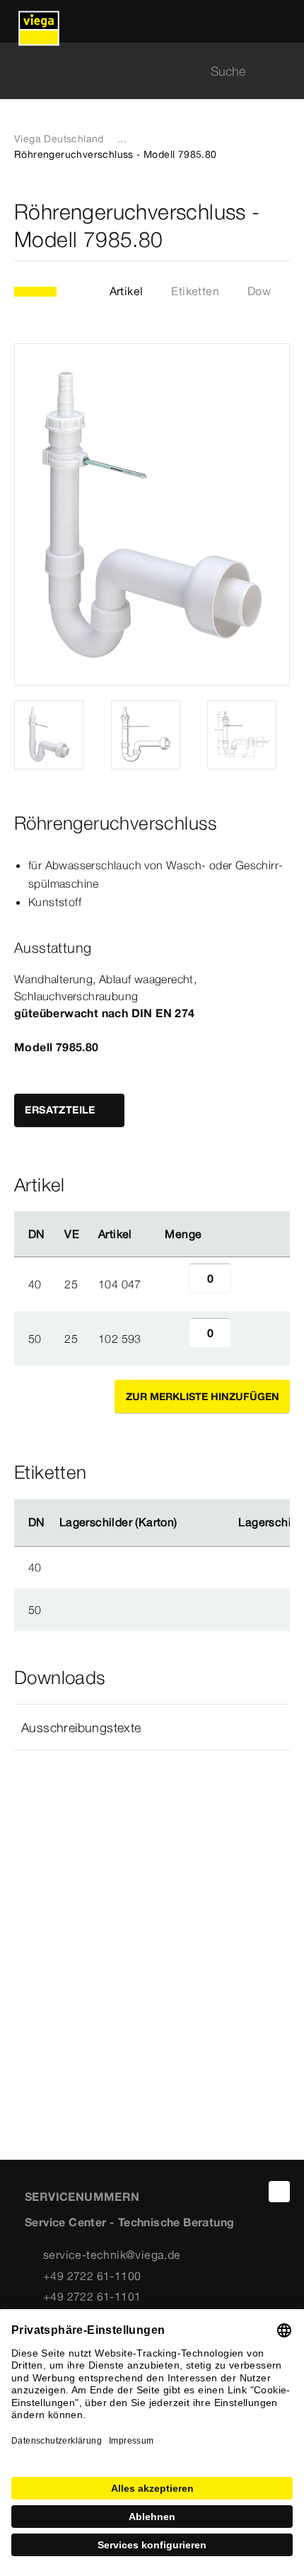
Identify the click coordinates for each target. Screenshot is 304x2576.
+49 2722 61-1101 (92, 2296)
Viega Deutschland (59, 139)
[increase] (247, 1284)
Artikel (127, 291)
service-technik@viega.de (112, 2255)
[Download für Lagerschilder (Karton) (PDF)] (189, 1523)
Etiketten (195, 291)
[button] (152, 1727)
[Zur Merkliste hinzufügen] (281, 226)
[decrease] (173, 1284)
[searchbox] (140, 71)
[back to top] (279, 2192)
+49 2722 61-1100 (92, 2276)
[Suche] (281, 71)
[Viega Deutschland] (39, 21)
